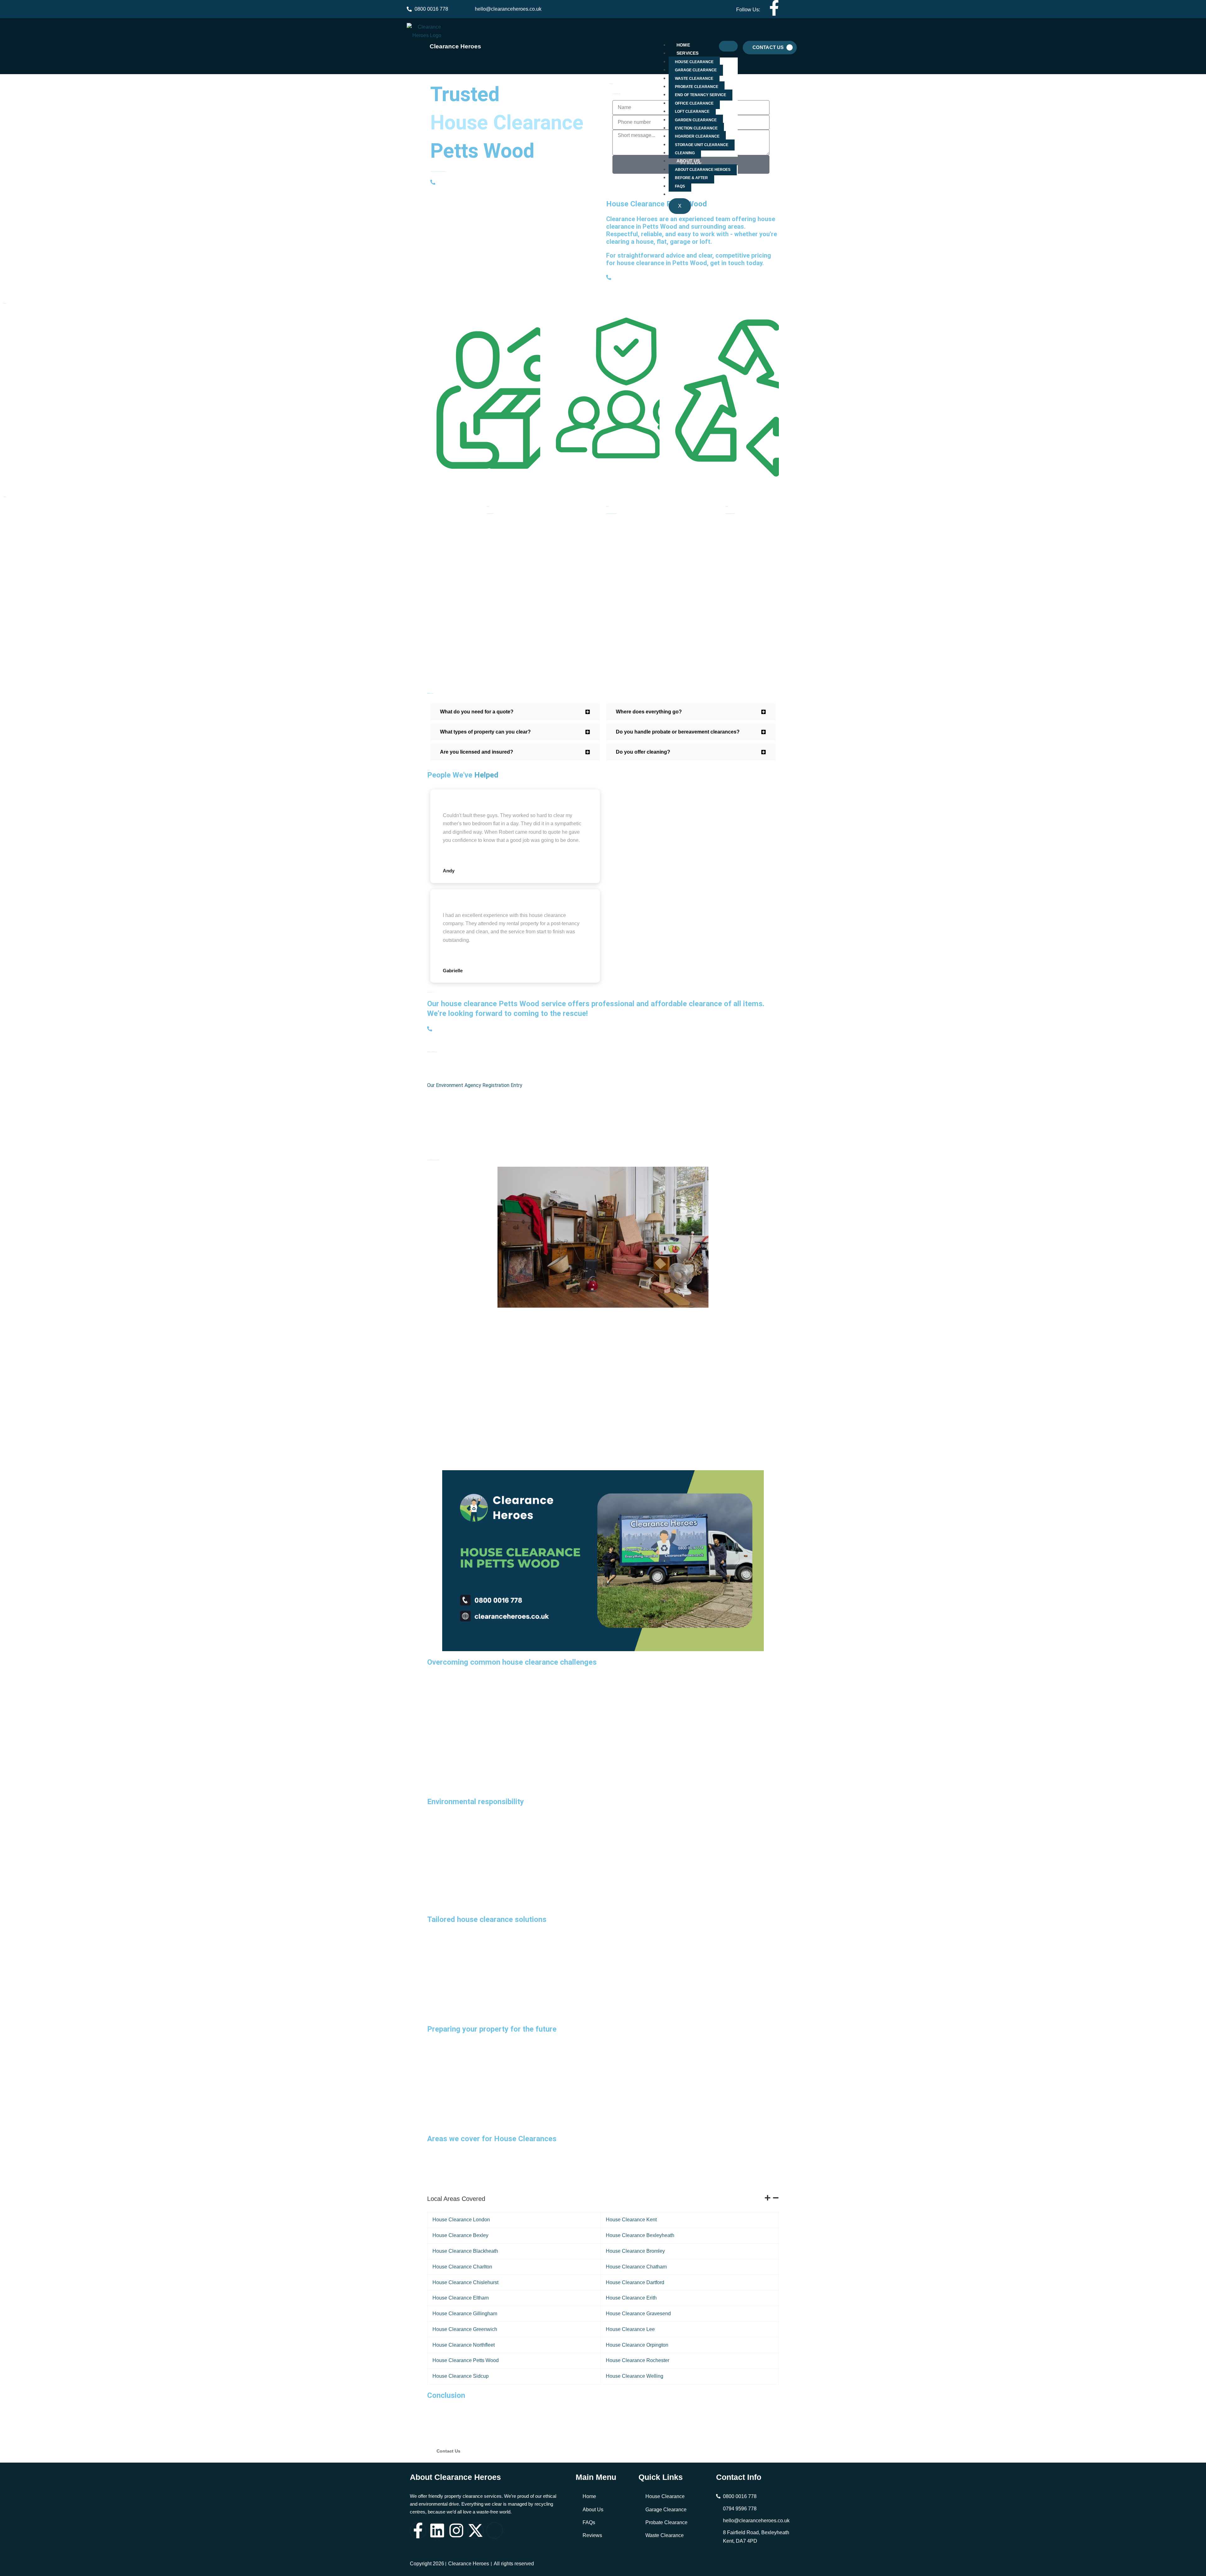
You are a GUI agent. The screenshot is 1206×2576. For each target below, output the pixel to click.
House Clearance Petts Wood (466, 2360)
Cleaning (685, 153)
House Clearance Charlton (462, 2267)
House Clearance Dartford (635, 2282)
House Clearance (694, 62)
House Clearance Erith (631, 2298)
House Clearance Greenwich (465, 2329)
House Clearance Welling (635, 2376)
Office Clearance (694, 103)
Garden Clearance (696, 120)
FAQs (680, 186)
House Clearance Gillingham (465, 2314)
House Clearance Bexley (460, 2235)
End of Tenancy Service (701, 95)
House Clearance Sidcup (461, 2376)
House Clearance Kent (631, 2220)
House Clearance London (461, 2220)
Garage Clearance (696, 70)
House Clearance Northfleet (464, 2345)
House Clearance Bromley (635, 2251)
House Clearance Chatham (636, 2267)
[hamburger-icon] (728, 46)
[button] (515, 712)
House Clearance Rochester (638, 2360)
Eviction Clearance (696, 128)
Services (688, 53)
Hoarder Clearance (697, 137)
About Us (688, 161)
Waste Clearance (694, 79)
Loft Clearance (692, 112)
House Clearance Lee (630, 2329)
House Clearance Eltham (461, 2298)
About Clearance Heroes (703, 170)
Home (683, 45)
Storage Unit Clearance (702, 145)
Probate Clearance (697, 87)
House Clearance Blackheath (465, 2251)
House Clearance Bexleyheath (640, 2235)
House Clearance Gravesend (638, 2314)
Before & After (691, 178)
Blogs (684, 194)
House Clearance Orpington (637, 2345)
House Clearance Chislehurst (465, 2282)
